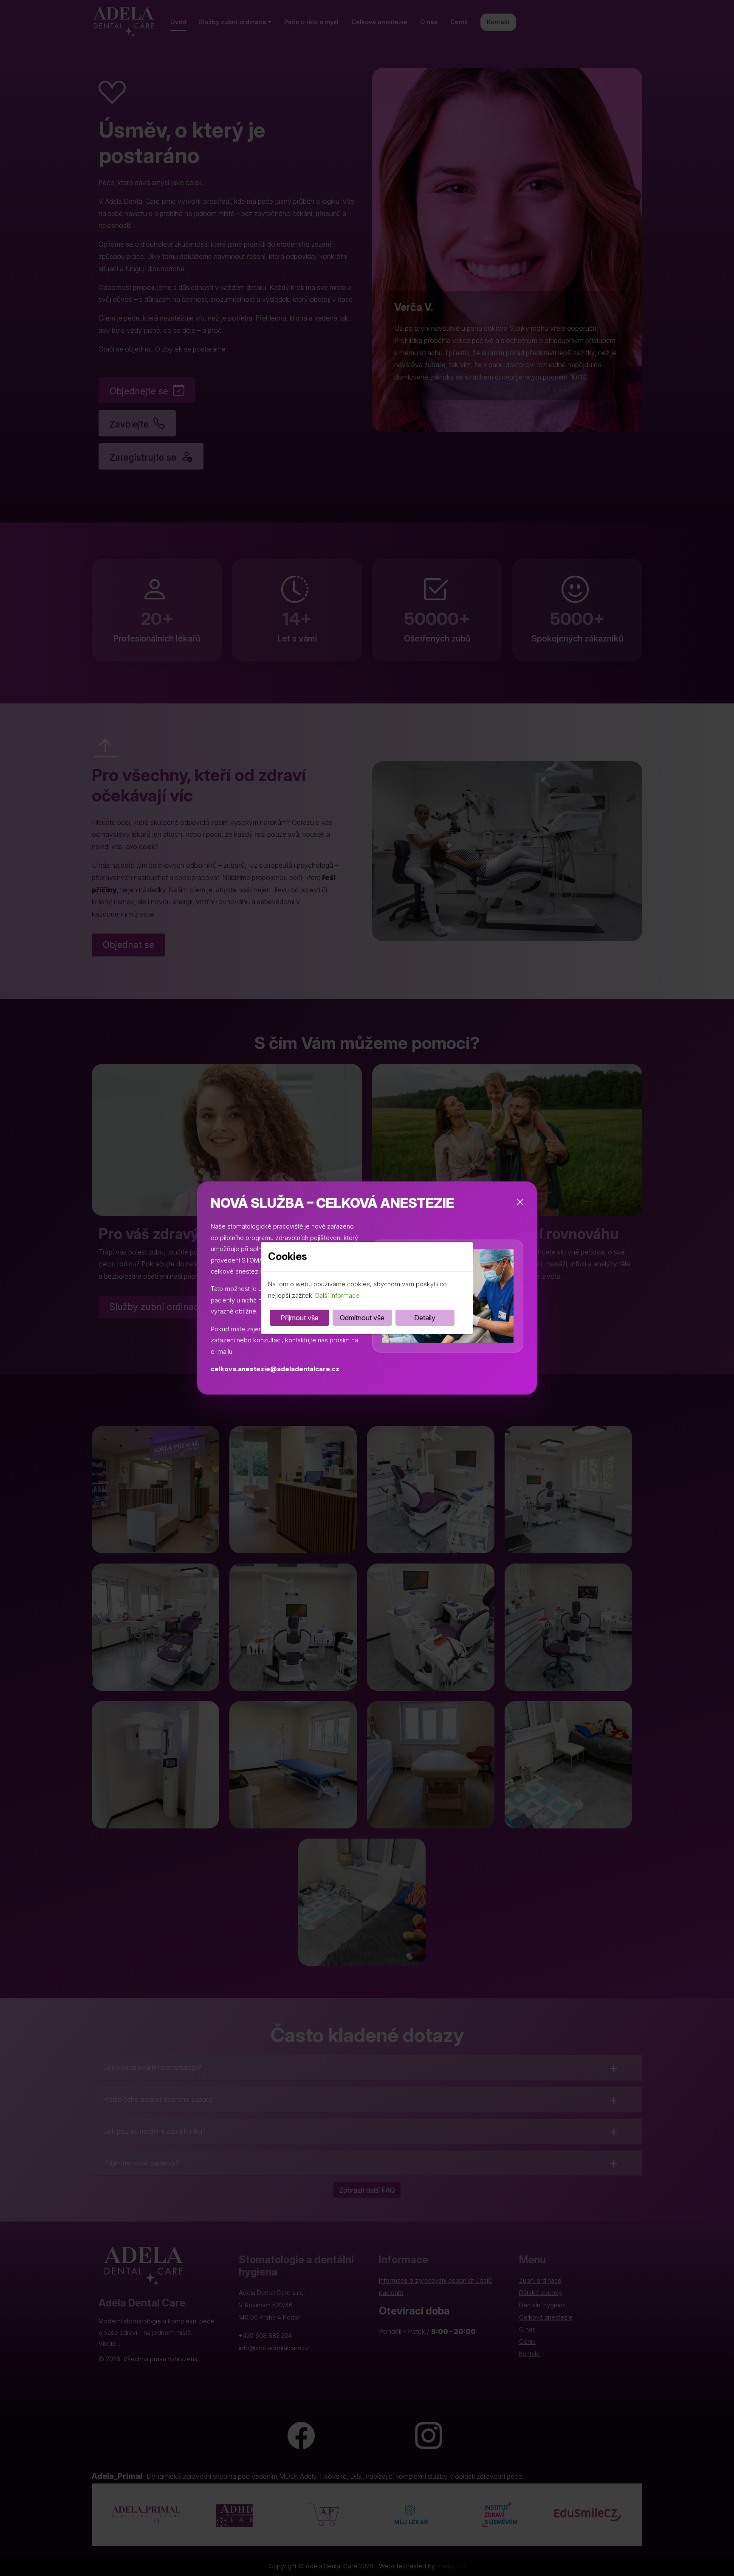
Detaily (425, 1318)
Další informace (337, 1296)
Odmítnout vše (362, 1318)
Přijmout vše (299, 1318)
